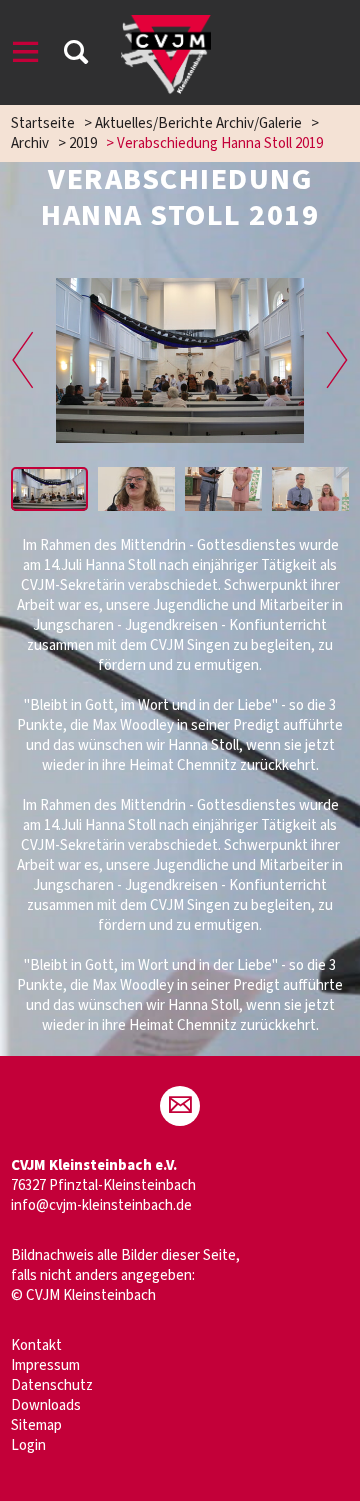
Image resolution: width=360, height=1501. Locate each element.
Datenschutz (52, 1385)
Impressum (45, 1365)
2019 (83, 143)
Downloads (46, 1405)
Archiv (30, 143)
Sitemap (36, 1425)
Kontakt (36, 1345)
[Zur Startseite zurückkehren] (166, 24)
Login (28, 1445)
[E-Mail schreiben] (180, 1106)
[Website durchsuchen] (76, 55)
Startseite (43, 123)
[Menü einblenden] (26, 55)
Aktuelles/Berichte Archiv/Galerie (198, 123)
